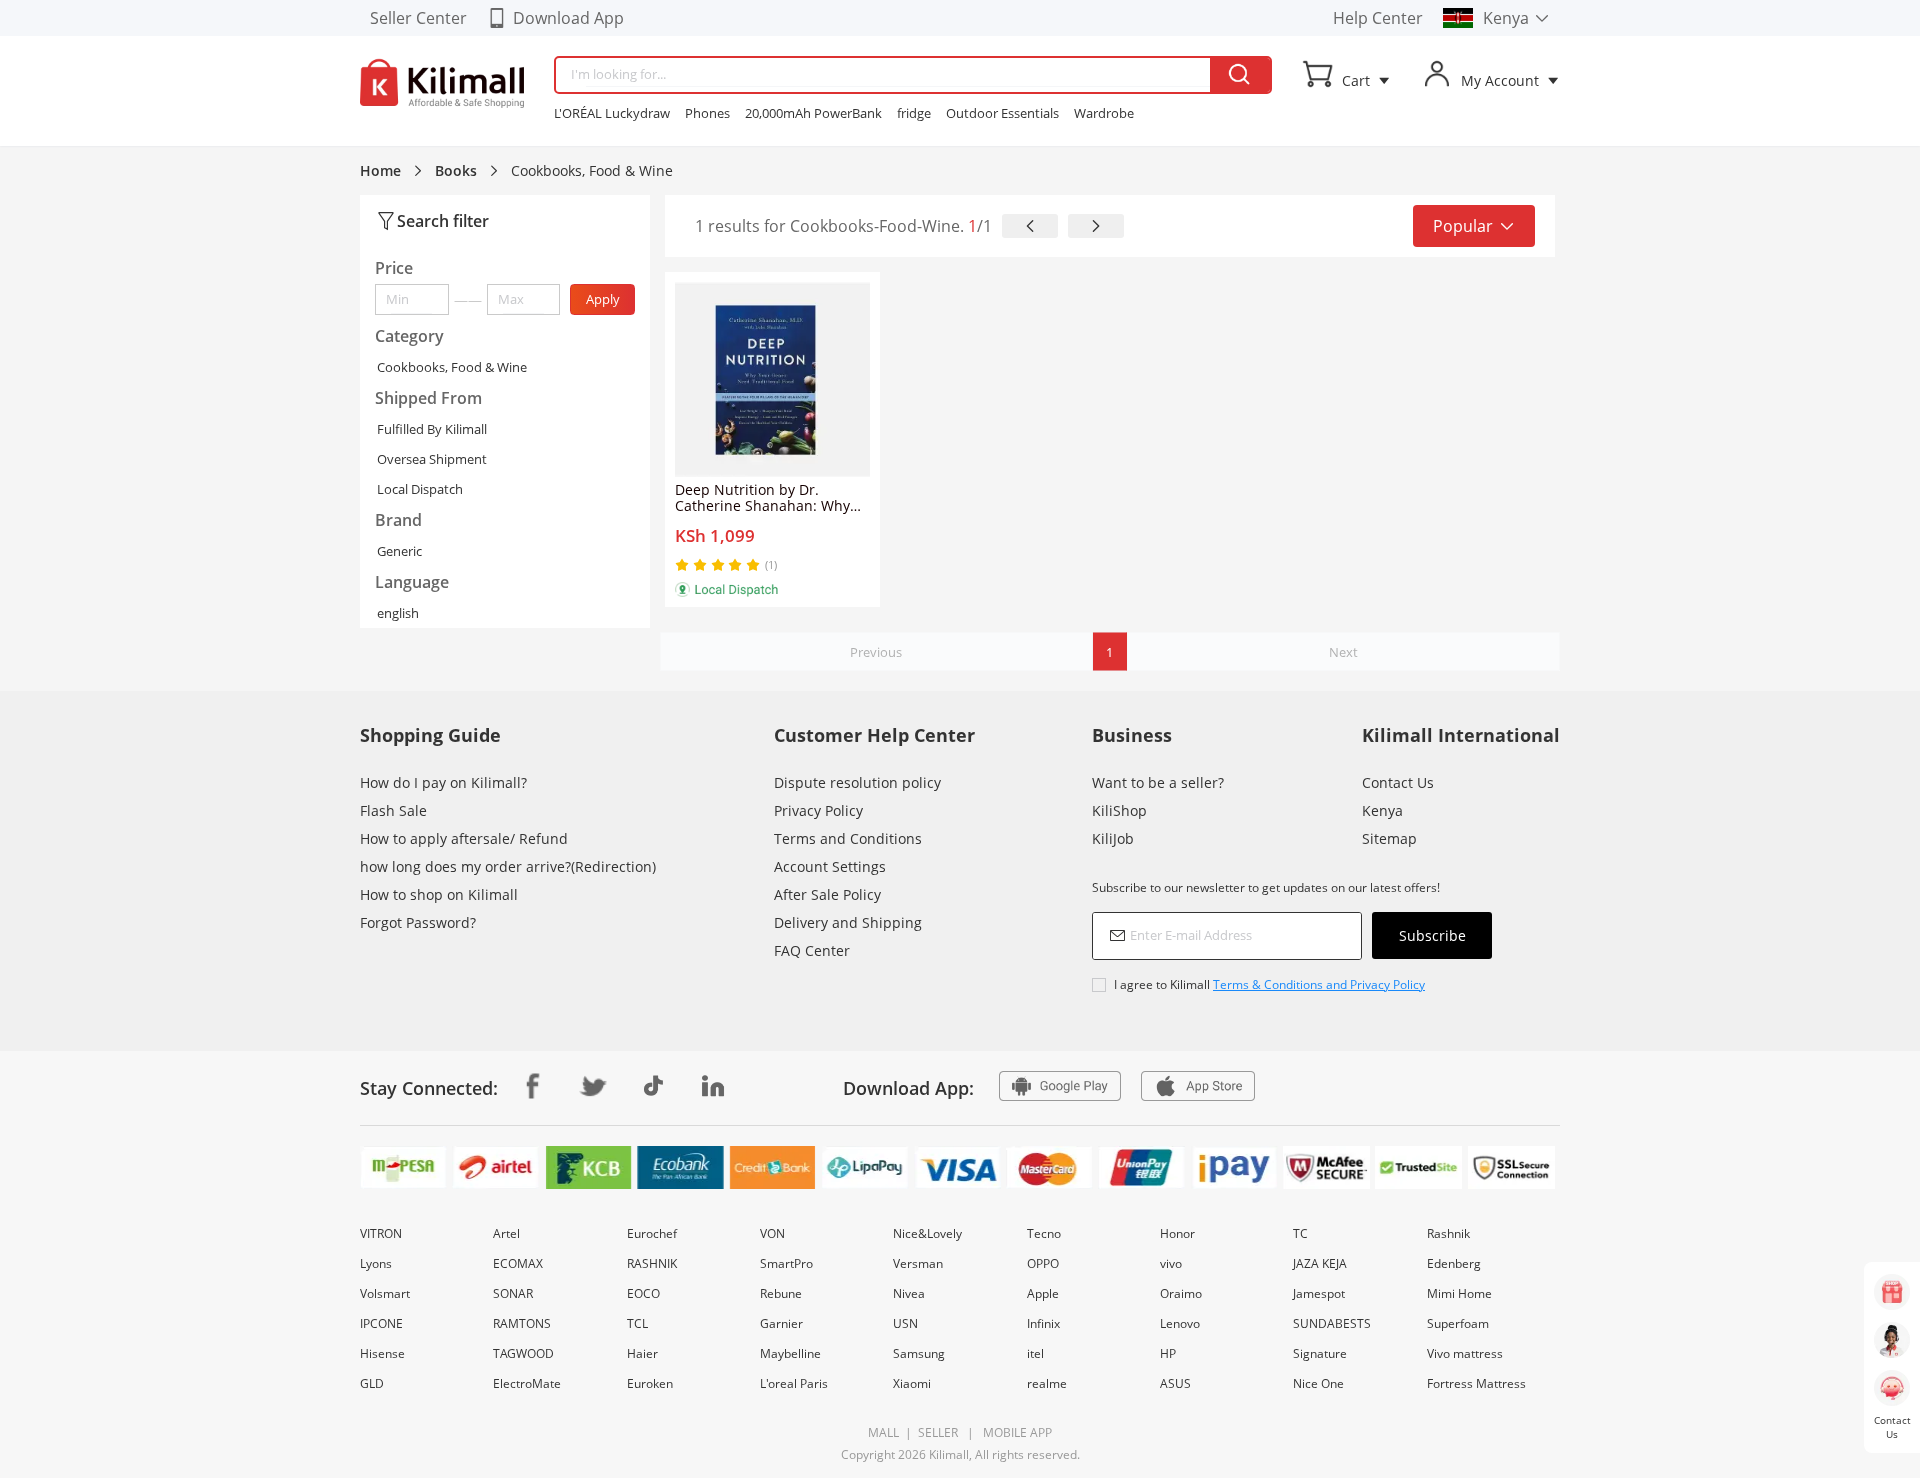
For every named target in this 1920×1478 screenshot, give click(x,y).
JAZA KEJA (1320, 1263)
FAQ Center (812, 950)
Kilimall (949, 1454)
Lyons (376, 1263)
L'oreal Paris (794, 1383)
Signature (1320, 1353)
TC (1300, 1233)
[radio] (684, 565)
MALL (883, 1432)
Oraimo (1181, 1293)
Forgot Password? (418, 922)
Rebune (781, 1293)
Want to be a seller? (1158, 782)
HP (1168, 1353)
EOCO (643, 1293)
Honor (1177, 1233)
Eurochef (652, 1233)
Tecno (1044, 1233)
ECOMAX (518, 1263)
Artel (506, 1233)
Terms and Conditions (848, 838)
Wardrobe (1104, 113)
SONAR (513, 1293)
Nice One (1318, 1383)
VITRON (381, 1233)
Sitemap (1389, 838)
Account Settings (830, 866)
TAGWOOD (523, 1353)
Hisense (382, 1353)
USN (905, 1323)
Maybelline (790, 1353)
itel (1035, 1353)
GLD (372, 1383)
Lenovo (1180, 1323)
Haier (642, 1353)
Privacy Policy (818, 810)
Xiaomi (912, 1383)
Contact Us (1398, 782)
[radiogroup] (717, 565)
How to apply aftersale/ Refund (464, 838)
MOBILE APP (1014, 1432)
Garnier (781, 1323)
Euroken (650, 1383)
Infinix (1043, 1323)
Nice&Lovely (927, 1233)
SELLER (936, 1432)
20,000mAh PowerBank (813, 113)
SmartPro (786, 1263)
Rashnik (1448, 1233)
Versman (918, 1263)
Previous (876, 652)
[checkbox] (1292, 984)
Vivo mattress (1465, 1353)
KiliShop (1119, 810)
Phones (707, 113)
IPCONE (381, 1323)
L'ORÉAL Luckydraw (612, 113)
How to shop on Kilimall (439, 894)
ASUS (1175, 1383)
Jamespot (1319, 1293)
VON (772, 1233)
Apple (1043, 1293)
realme (1047, 1383)
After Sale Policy (827, 894)
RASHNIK (652, 1263)
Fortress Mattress (1476, 1383)
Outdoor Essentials (1002, 113)
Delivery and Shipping (848, 922)
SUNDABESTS (1332, 1323)
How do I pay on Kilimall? (443, 782)
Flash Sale (393, 810)
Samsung (919, 1353)
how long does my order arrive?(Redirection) (508, 866)
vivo (1171, 1263)
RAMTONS (522, 1323)
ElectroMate (527, 1383)
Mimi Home (1459, 1293)
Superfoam (1458, 1323)
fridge (914, 113)
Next (1343, 652)
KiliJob (1113, 838)
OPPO (1043, 1263)
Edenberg (1454, 1263)
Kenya (1382, 810)
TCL (637, 1323)
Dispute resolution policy (857, 782)
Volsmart (385, 1293)
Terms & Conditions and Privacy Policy (1319, 984)
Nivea (909, 1293)
